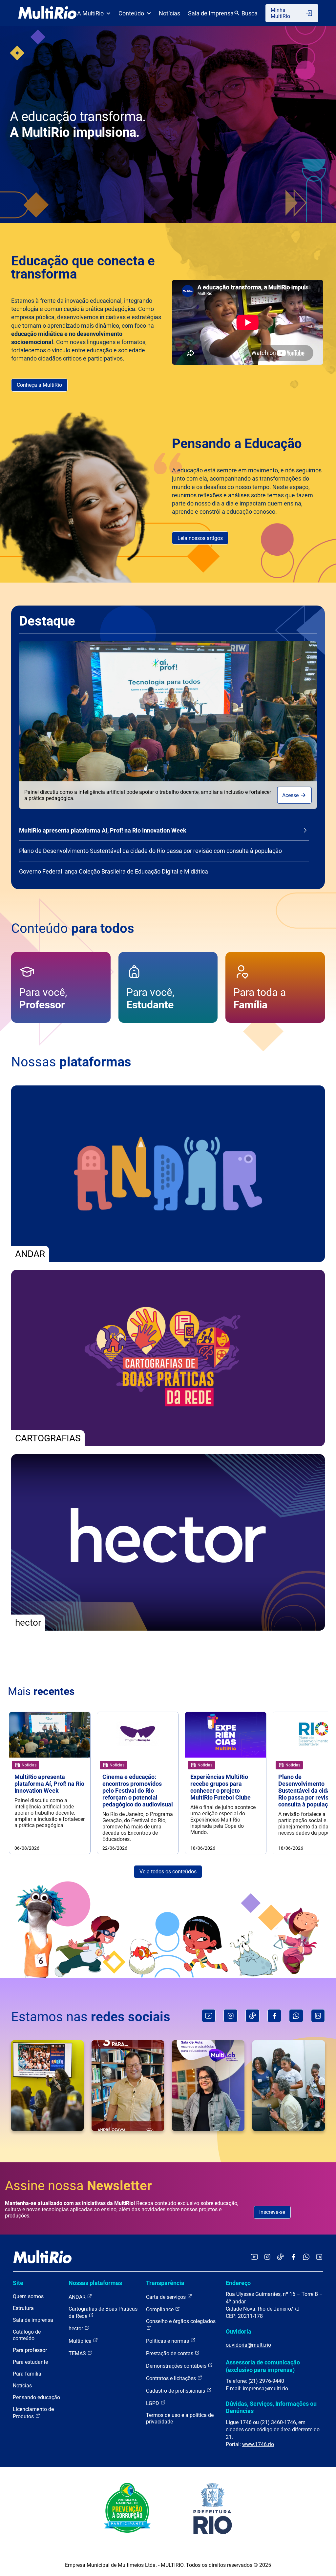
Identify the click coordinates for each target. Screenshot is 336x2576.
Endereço (238, 2283)
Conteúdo (131, 13)
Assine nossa (78, 2186)
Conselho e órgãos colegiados (181, 2321)
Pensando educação (36, 2397)
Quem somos (28, 2296)
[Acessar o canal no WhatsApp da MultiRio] (306, 2257)
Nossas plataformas (95, 2283)
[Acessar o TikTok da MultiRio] (280, 2257)
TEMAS (78, 2353)
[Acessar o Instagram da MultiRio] (267, 2257)
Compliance (160, 2309)
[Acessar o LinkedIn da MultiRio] (319, 2257)
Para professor (30, 2350)
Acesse (291, 795)
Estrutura (23, 2308)
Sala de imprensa (33, 2320)
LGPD (153, 2403)
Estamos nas (91, 2017)
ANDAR (78, 2297)
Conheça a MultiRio (39, 385)
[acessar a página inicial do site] (47, 13)
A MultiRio (90, 13)
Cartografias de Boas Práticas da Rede (103, 2312)
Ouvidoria (239, 2331)
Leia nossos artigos (200, 538)
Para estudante (30, 2362)
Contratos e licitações (172, 2378)
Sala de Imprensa (211, 13)
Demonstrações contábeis (177, 2366)
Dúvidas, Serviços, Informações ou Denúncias (271, 2407)
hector (76, 2329)
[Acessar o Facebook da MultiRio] (293, 2257)
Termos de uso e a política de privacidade (180, 2418)
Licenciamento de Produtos (33, 2413)
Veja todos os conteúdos (168, 1872)
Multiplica (81, 2341)
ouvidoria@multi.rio (248, 2345)
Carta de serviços (167, 2297)
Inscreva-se (272, 2212)
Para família (27, 2374)
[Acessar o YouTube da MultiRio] (254, 2257)
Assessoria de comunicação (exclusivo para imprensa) (263, 2366)
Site (18, 2283)
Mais (41, 1691)
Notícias (169, 13)
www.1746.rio (258, 2444)
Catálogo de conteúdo (27, 2335)
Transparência (165, 2283)
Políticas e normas (168, 2341)
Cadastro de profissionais (176, 2391)
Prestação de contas (170, 2353)
